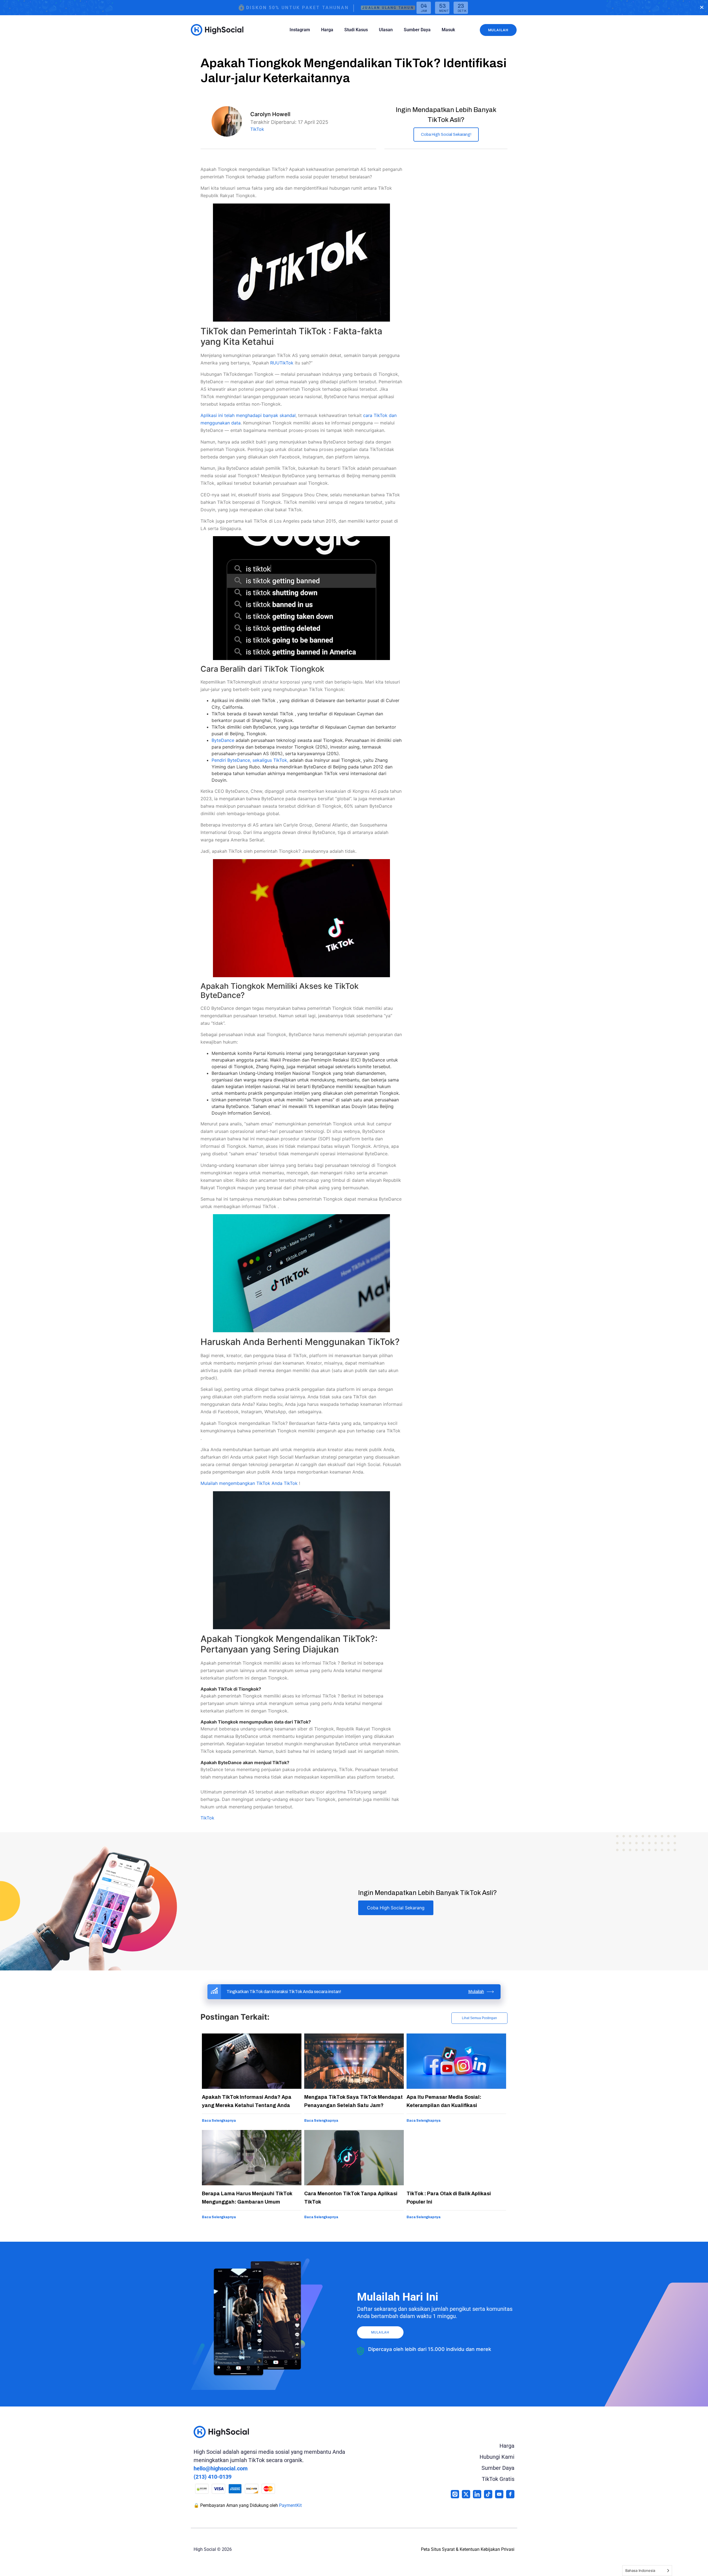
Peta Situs (431, 2549)
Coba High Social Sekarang (396, 1908)
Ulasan (386, 30)
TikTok (257, 129)
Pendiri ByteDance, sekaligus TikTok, (250, 760)
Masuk (448, 30)
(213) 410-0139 (213, 2477)
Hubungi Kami (497, 2457)
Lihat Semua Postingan (479, 2018)
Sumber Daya (417, 30)
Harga (327, 30)
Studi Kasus (356, 30)
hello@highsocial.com (221, 2468)
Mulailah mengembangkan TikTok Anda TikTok (250, 1483)
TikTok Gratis (498, 2479)
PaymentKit (290, 2505)
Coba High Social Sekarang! (446, 135)
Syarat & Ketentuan (461, 2549)
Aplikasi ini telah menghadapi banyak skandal (248, 415)
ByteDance (223, 740)
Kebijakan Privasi (498, 2549)
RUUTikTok (283, 363)
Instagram (300, 30)
